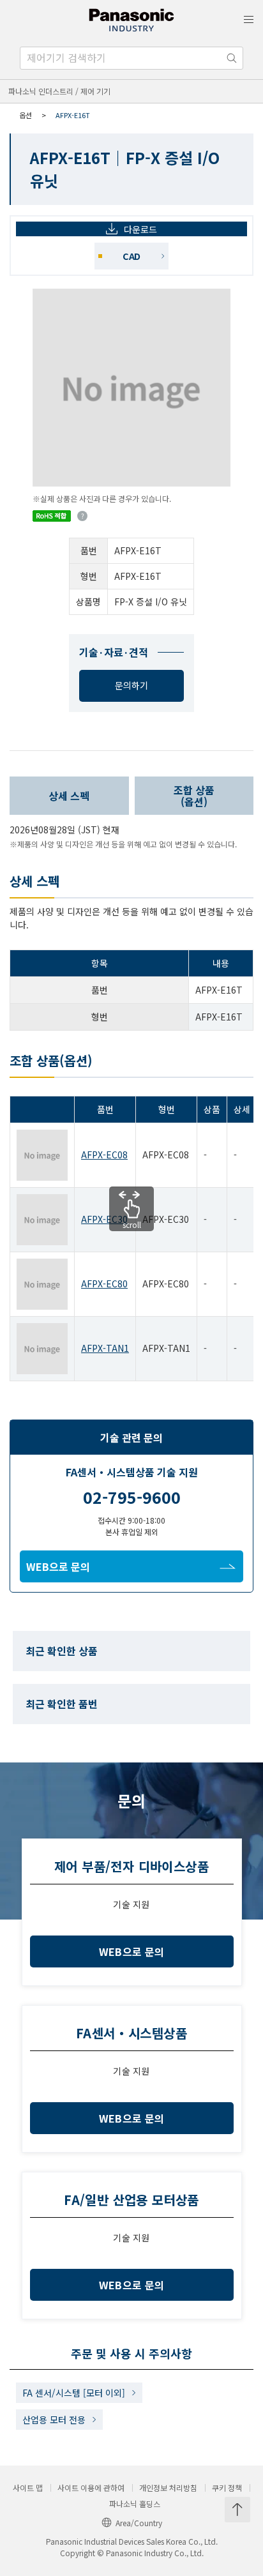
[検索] (232, 58)
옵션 (26, 115)
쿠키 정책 (227, 2488)
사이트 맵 (28, 2488)
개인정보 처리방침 (168, 2488)
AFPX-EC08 (104, 1155)
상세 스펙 (69, 796)
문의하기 (131, 685)
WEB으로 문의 (58, 1566)
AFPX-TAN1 (105, 1348)
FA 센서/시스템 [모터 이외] (74, 2393)
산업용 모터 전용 (54, 2420)
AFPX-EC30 (104, 1219)
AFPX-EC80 (104, 1284)
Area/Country (139, 2523)
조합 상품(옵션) (194, 796)
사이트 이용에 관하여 (91, 2488)
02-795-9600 (132, 1497)
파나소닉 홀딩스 (135, 2504)
